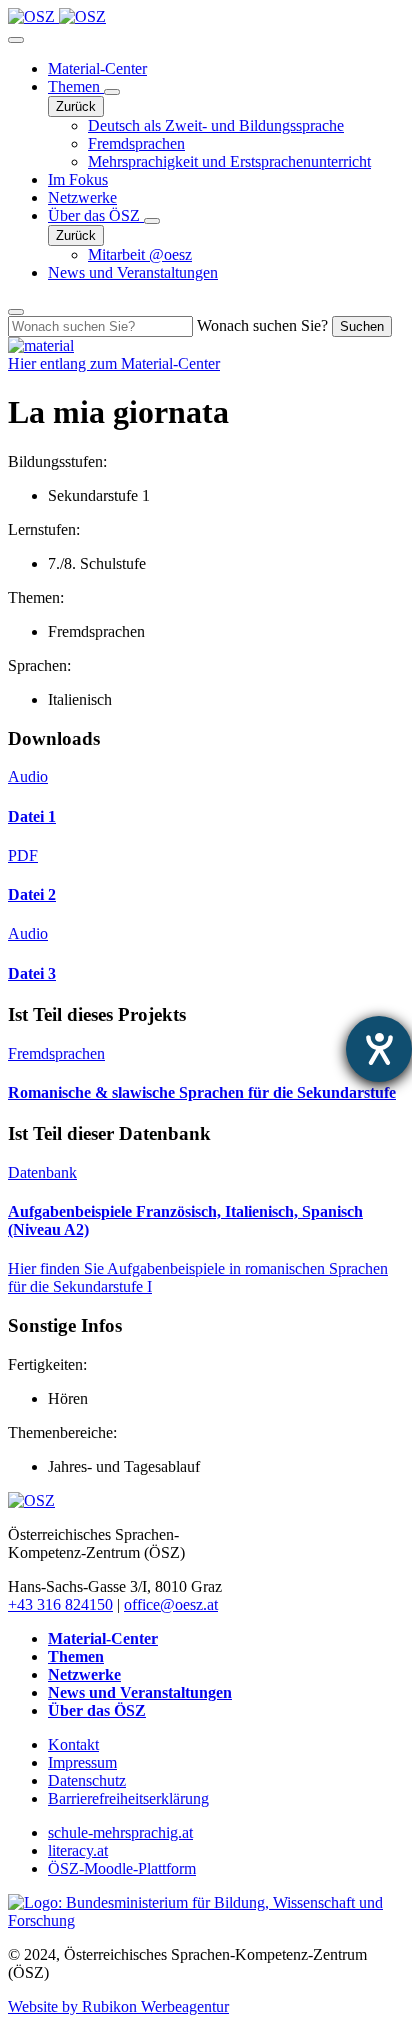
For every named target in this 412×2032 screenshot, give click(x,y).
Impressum (82, 1762)
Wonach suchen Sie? (262, 325)
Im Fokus (78, 179)
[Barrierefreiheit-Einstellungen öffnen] (379, 1049)
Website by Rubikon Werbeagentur (118, 2006)
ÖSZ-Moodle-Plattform (122, 1868)
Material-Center (97, 68)
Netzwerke (82, 197)
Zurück (76, 106)
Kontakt (73, 1744)
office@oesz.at (171, 1604)
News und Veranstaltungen (133, 272)
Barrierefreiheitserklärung (128, 1798)
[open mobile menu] (16, 40)
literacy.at (78, 1850)
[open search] (16, 312)
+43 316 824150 (60, 1604)
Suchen (362, 326)
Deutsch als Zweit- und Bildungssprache (216, 125)
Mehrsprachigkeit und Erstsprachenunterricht (229, 161)
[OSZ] (31, 1500)
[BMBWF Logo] (206, 1920)
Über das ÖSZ (96, 215)
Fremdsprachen (136, 143)
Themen (76, 86)
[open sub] (112, 92)
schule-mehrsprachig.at (120, 1832)
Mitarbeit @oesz (140, 254)
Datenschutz (87, 1780)
